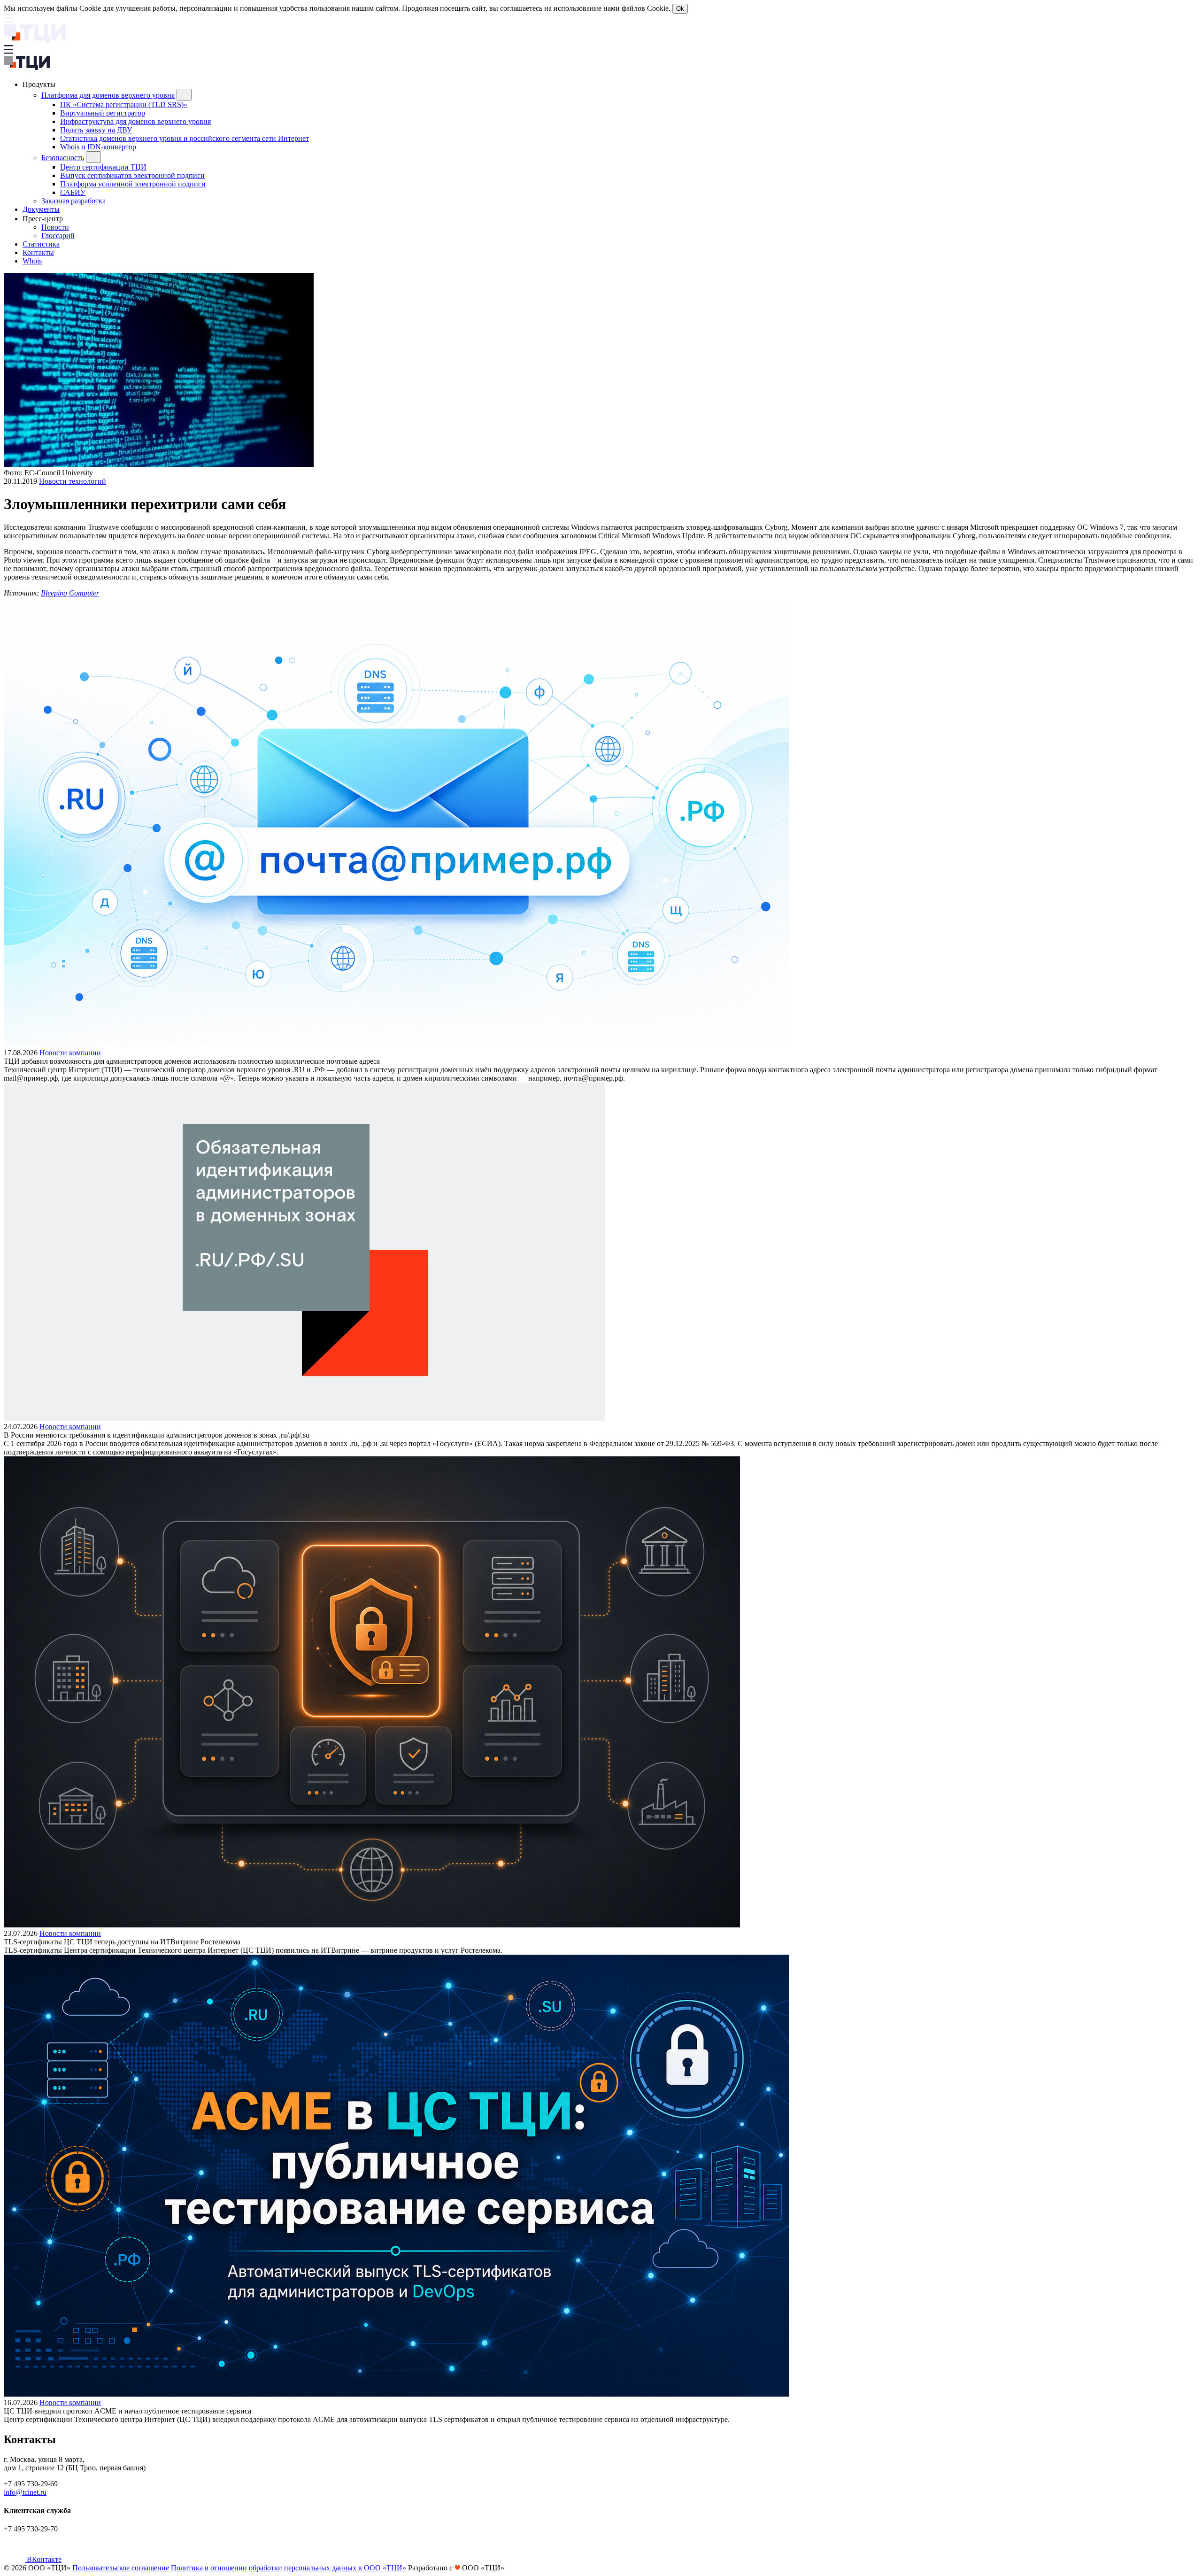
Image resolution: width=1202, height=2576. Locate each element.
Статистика (41, 244)
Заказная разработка (73, 201)
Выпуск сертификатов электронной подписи (132, 175)
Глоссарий (58, 236)
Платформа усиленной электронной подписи (133, 184)
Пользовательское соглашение (121, 2568)
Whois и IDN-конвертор (98, 147)
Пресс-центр (44, 219)
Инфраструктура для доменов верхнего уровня (135, 121)
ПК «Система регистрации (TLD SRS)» (124, 104)
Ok (680, 9)
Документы (41, 209)
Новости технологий (73, 481)
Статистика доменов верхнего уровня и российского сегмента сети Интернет (185, 138)
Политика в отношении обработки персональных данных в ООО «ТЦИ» (289, 2568)
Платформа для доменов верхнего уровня (108, 95)
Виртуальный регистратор (103, 113)
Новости (55, 227)
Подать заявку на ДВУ (96, 130)
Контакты (38, 252)
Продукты (40, 84)
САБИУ (73, 192)
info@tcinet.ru (25, 2492)
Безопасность (63, 158)
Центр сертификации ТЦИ (103, 167)
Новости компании (70, 1053)
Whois (32, 261)
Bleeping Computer (70, 593)
